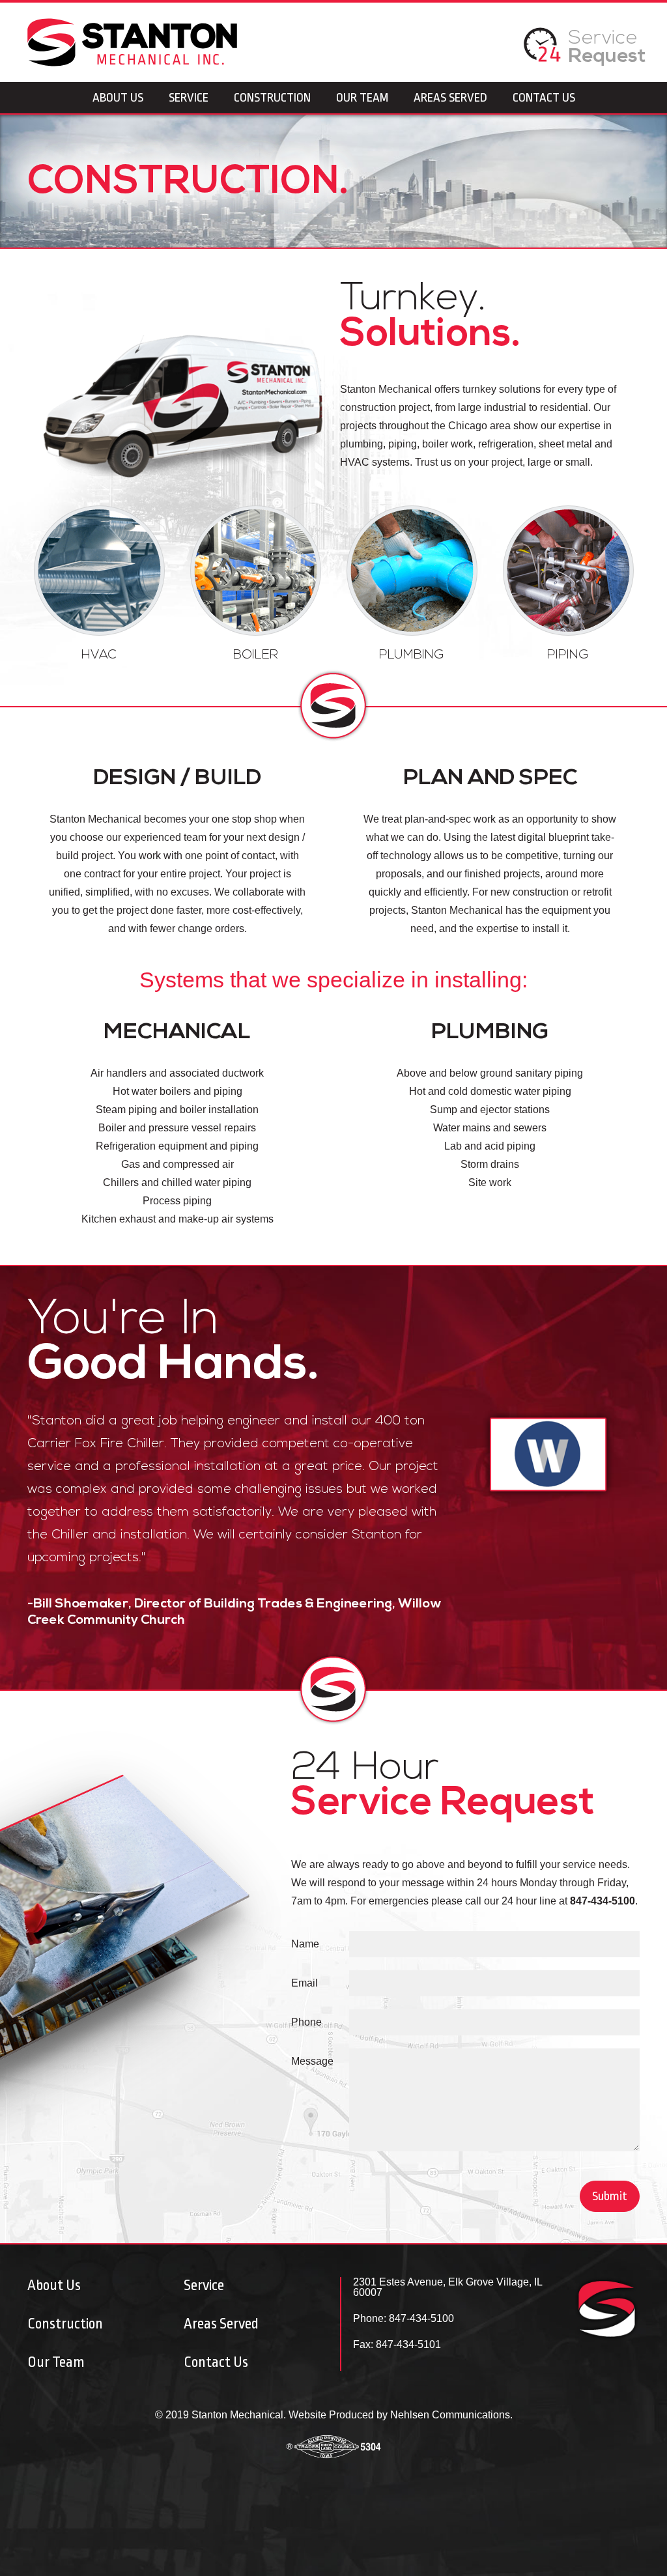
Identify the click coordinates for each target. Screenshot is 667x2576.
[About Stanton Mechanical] (546, 58)
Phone (306, 2022)
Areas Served (450, 98)
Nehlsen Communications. (451, 2415)
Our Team (362, 98)
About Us (118, 98)
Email (305, 1983)
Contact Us (544, 98)
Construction (272, 98)
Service (607, 48)
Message (312, 2061)
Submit (610, 2196)
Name (305, 1944)
